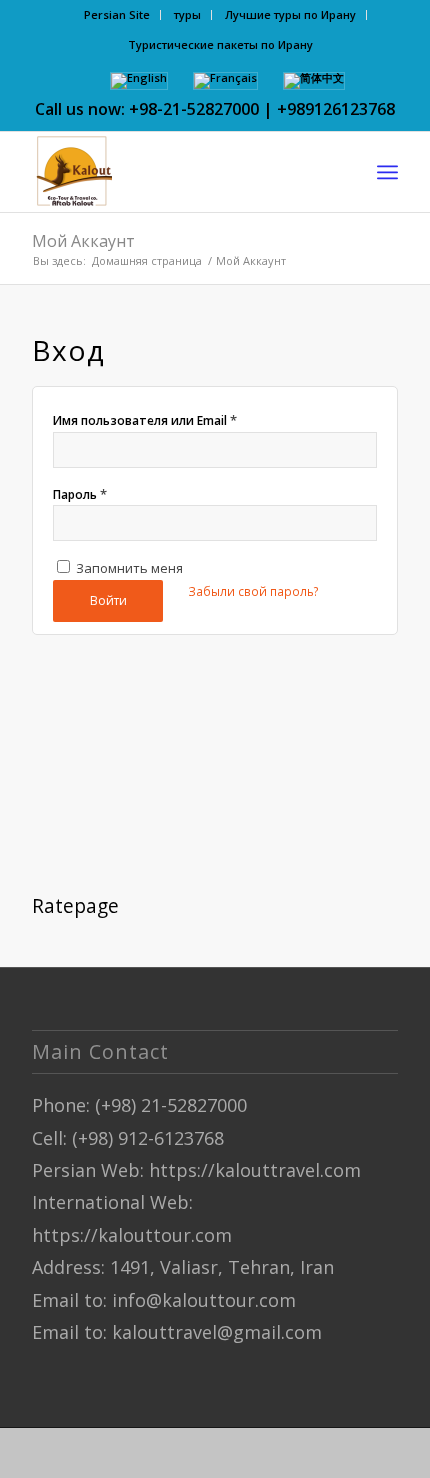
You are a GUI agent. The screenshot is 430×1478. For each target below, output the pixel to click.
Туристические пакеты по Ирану (220, 44)
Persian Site (117, 14)
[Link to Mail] (347, 1453)
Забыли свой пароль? (253, 591)
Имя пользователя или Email (145, 420)
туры (187, 14)
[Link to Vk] (377, 1453)
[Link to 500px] (287, 1453)
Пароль (80, 494)
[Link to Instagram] (167, 1453)
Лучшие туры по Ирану (290, 14)
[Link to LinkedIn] (107, 1453)
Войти (108, 600)
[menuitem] (117, 15)
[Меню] (387, 172)
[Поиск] (343, 172)
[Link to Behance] (317, 1453)
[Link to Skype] (257, 1453)
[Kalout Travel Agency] (178, 172)
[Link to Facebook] (77, 1453)
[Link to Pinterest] (197, 1453)
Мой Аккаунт (83, 241)
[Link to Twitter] (137, 1453)
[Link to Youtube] (227, 1453)
